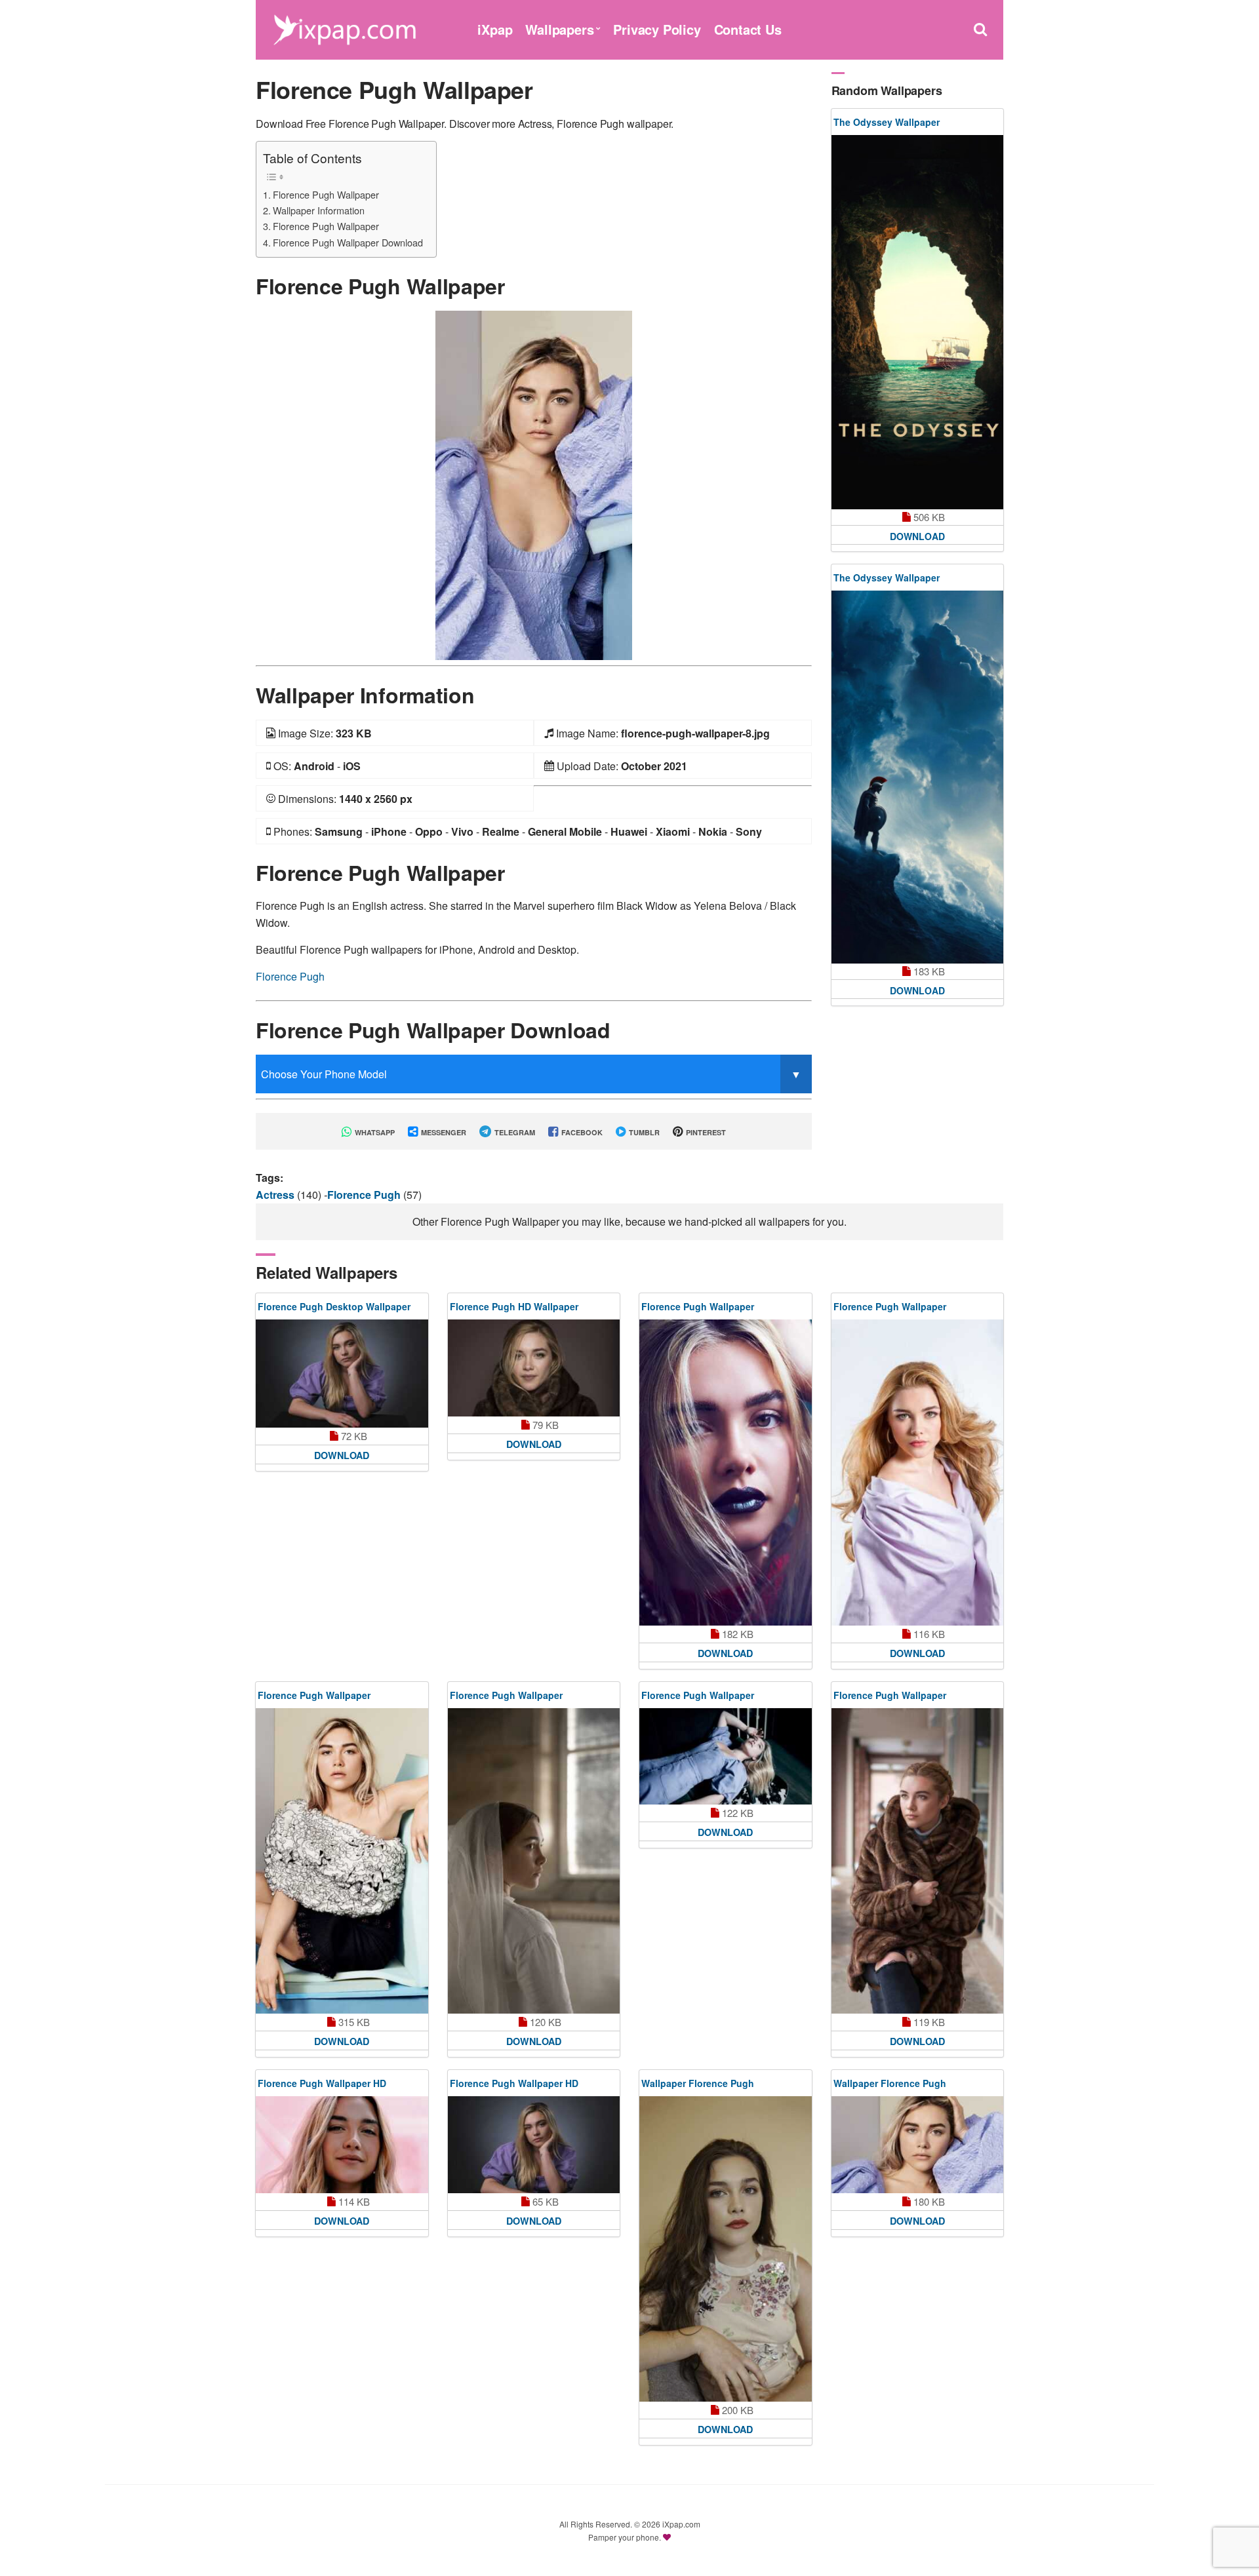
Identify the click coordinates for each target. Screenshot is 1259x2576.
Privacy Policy (657, 29)
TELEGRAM (514, 1132)
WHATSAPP (374, 1132)
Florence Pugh (290, 976)
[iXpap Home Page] (344, 28)
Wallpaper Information (319, 210)
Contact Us (748, 29)
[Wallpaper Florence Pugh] (726, 2249)
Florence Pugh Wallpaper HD (322, 2083)
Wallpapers (559, 29)
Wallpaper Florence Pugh (698, 2083)
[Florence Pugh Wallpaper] (534, 484)
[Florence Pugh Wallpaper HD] (342, 2145)
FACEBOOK (581, 1132)
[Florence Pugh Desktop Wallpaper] (342, 1374)
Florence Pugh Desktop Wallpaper (334, 1306)
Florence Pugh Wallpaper (326, 194)
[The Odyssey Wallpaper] (918, 322)
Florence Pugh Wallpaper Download (348, 242)
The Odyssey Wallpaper (887, 122)
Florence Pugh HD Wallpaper (514, 1306)
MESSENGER (443, 1132)
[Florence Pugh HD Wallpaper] (534, 1368)
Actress (276, 1195)
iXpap (495, 29)
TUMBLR (643, 1132)
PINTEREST (705, 1132)
